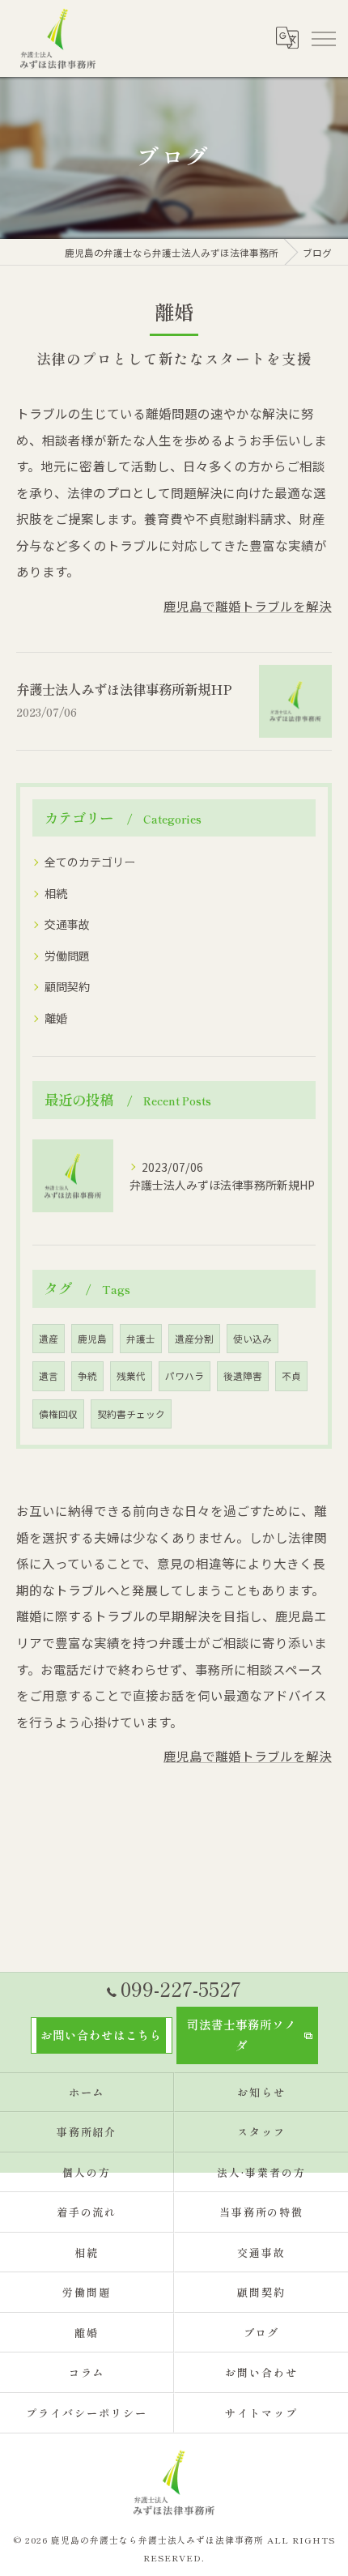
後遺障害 (243, 1376)
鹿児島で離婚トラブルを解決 (248, 606)
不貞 (291, 1376)
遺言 (49, 1376)
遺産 (49, 1339)
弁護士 (141, 1339)
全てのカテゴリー (90, 862)
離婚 (56, 1018)
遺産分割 (194, 1339)
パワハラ (185, 1376)
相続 (56, 893)
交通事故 (67, 924)
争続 (87, 1376)
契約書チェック (131, 1414)
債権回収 (58, 1414)
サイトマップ (261, 2413)
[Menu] (323, 38)
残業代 (131, 1376)
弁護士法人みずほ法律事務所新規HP (124, 689)
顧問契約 (67, 986)
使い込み (253, 1339)
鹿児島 (92, 1339)
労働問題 (67, 956)
